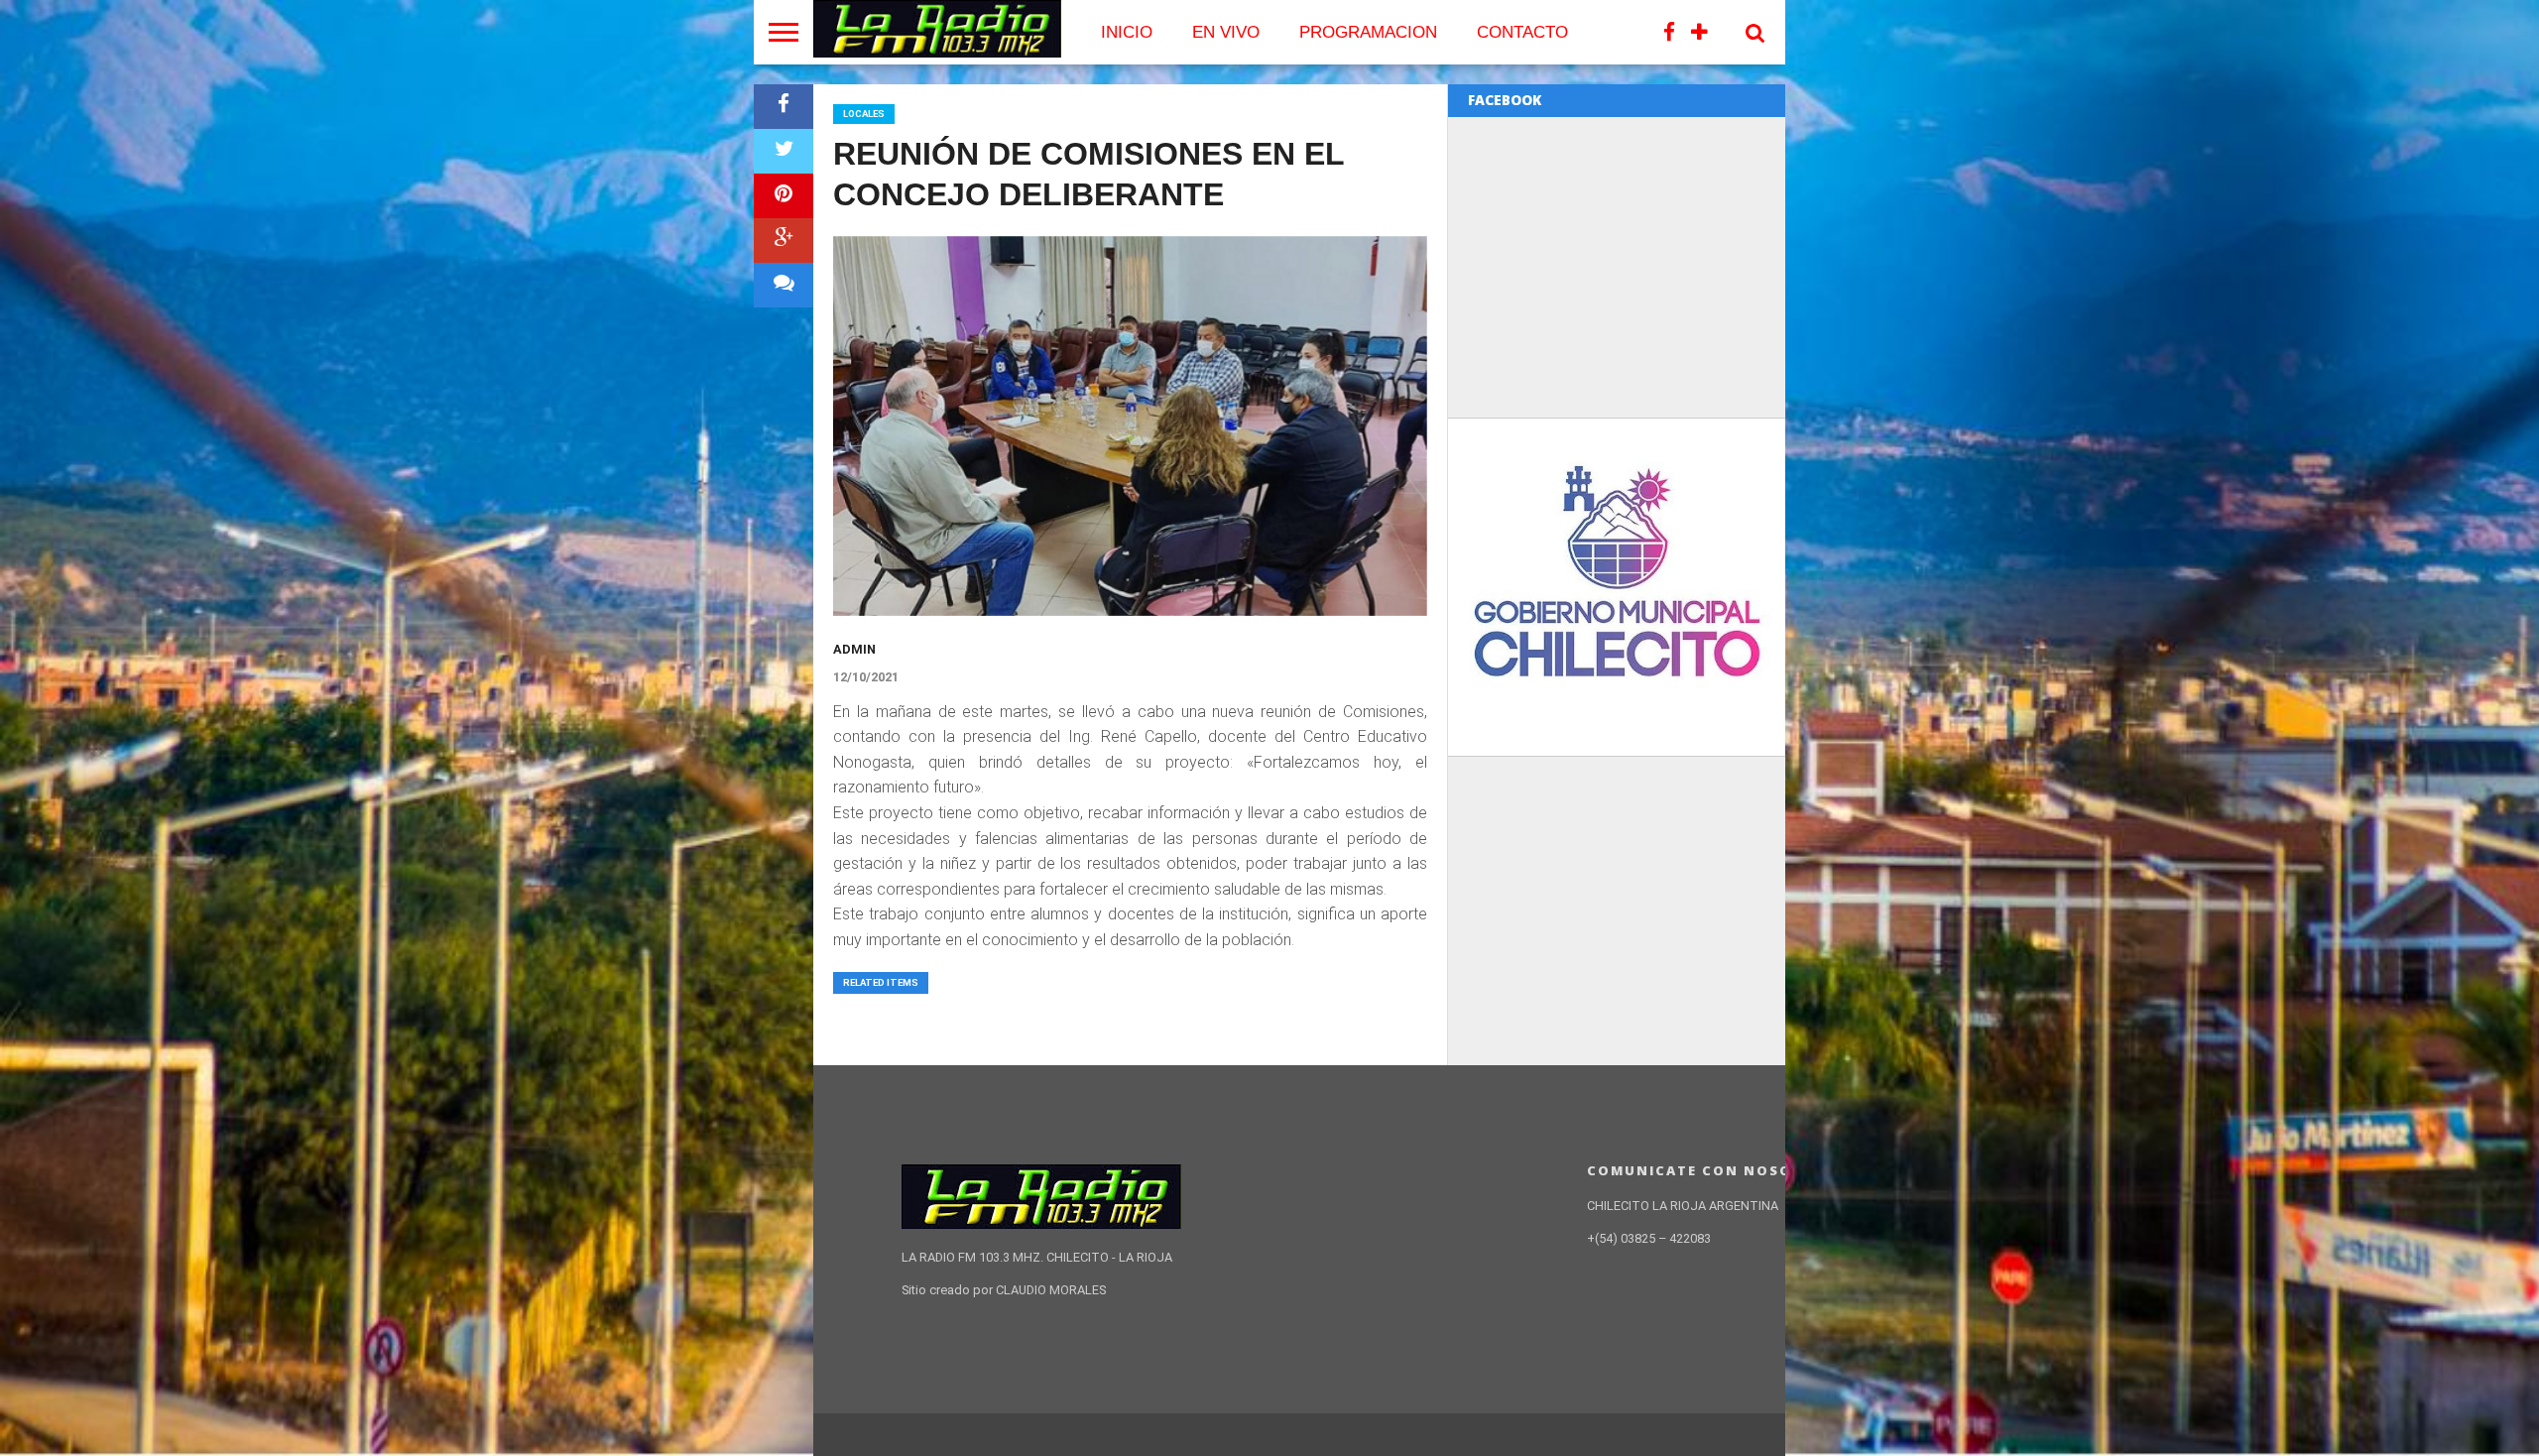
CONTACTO (1522, 32)
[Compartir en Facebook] (784, 107)
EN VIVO (1226, 32)
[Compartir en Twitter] (784, 151)
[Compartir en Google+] (784, 241)
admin (854, 649)
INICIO (1127, 32)
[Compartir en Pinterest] (784, 196)
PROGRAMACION (1368, 32)
